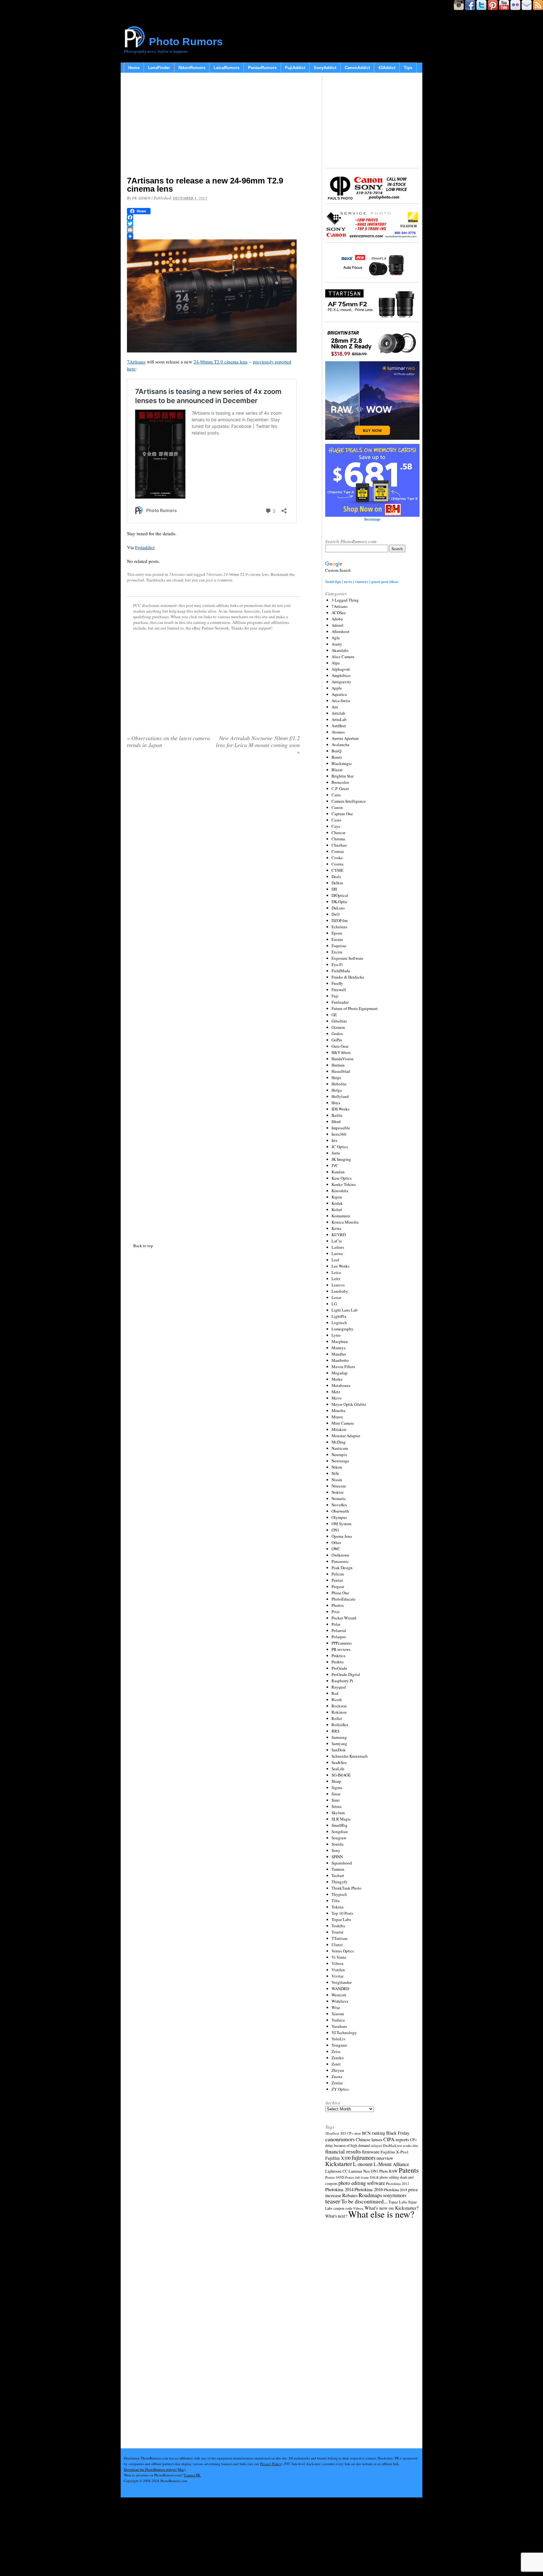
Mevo (337, 1398)
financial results (343, 2151)
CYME (337, 870)
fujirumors (364, 2158)
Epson (337, 933)
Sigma (337, 1787)
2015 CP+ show (351, 2133)
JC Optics (340, 1147)
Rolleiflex (340, 1725)
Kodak (337, 1203)
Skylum (338, 1813)
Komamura (341, 1216)
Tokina (337, 1907)
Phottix (338, 1605)
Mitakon (339, 1429)
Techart (338, 1875)
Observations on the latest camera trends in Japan (168, 741)
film (415, 2146)
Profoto (338, 1662)
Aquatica (339, 694)
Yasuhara (339, 2026)
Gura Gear (340, 1046)
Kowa (336, 1228)
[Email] (213, 230)
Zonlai (337, 2083)
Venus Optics (343, 1951)
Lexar (336, 1297)
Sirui (336, 1800)
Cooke (337, 858)
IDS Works (340, 1109)
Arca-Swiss (341, 701)
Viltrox (338, 1963)
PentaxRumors (262, 68)
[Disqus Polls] (213, 841)
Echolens (339, 927)
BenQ (336, 751)
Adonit (337, 625)
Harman (338, 1065)
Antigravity (341, 682)
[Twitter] (213, 224)
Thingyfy (340, 1882)
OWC (336, 1549)
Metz (336, 1392)
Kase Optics (342, 1178)
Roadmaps (370, 2195)
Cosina (337, 864)
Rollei (337, 1718)
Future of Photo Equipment (355, 1008)
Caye (336, 826)
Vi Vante (339, 1957)
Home (134, 68)
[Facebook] (213, 217)
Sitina (337, 1806)
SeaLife (338, 1769)
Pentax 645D (335, 2177)
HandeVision (343, 1059)
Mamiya (339, 1348)
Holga (337, 1090)
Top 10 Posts (342, 1913)
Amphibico (341, 675)
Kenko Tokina (344, 1184)
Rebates (350, 2195)
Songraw (339, 1838)
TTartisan (340, 1938)
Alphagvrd (341, 669)
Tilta (336, 1901)
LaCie (337, 1241)
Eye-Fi (337, 964)
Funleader (340, 1002)
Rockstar (339, 1706)
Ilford (336, 1122)
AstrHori (339, 726)
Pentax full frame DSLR (362, 2177)
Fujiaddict (145, 547)
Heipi (336, 1078)
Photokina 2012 (398, 2183)
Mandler (339, 1354)
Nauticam (340, 1448)
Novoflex (339, 1505)
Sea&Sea (339, 1762)
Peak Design (342, 1568)
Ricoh (337, 1700)
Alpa (336, 663)
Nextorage (340, 1461)
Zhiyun (338, 2070)
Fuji (335, 996)
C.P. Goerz (340, 789)
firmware (371, 2151)
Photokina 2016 (369, 2189)
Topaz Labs (341, 1919)
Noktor (337, 1492)
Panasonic (340, 1561)
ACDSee (339, 613)
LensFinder (159, 68)
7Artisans (136, 362)
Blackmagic (342, 763)
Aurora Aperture (345, 738)
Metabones (341, 1385)
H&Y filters (341, 1052)
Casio (336, 820)
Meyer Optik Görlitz (349, 1404)
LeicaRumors (227, 68)
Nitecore (339, 1486)
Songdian (340, 1831)
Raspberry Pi (342, 1681)
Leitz (336, 1279)
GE (334, 1015)
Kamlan (338, 1172)
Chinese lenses (369, 2139)
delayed (376, 2145)
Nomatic (339, 1498)
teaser (333, 2201)
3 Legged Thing (345, 600)
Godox (337, 1034)
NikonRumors (192, 68)
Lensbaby (340, 1291)
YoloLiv (339, 2039)
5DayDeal (332, 2133)
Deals (336, 876)
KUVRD (339, 1235)
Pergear (338, 1586)
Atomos (338, 732)
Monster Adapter (346, 1436)
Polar (336, 1624)
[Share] (213, 236)
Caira (336, 795)
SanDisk (339, 1750)
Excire (337, 952)
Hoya (336, 1103)
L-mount (363, 2164)
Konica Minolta (345, 1222)
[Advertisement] (213, 126)
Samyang (339, 1744)
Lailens (338, 1247)
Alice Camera (343, 657)
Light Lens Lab (345, 1310)
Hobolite (339, 1084)
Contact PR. (192, 2475)
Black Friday (398, 2133)
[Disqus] (213, 998)
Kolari (337, 1209)
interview (385, 2158)
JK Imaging (341, 1159)
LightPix (339, 1316)
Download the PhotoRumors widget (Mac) (155, 2469)
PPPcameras (342, 1643)
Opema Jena (342, 1536)
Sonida (337, 1844)
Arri (335, 707)
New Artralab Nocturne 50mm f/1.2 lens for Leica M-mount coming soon (258, 745)
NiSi (335, 1473)
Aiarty (337, 644)
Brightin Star (343, 776)
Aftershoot (340, 631)
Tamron (338, 1869)
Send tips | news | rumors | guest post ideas (362, 581)
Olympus (339, 1517)
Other (336, 1542)
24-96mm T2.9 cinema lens (221, 362)
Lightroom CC (336, 2171)
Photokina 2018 (395, 2190)
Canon (337, 807)
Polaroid (339, 1630)
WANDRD (340, 1989)
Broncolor (340, 782)
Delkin (337, 883)
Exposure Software (347, 958)
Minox (337, 1417)
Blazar (337, 770)
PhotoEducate (343, 1599)
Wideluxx (340, 2001)
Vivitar (337, 1976)
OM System (341, 1524)
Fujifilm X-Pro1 (395, 2152)
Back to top (143, 1246)
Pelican (338, 1574)
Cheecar (338, 832)
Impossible (341, 1128)
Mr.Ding (339, 1442)
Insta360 (339, 1134)
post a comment (219, 580)
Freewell (339, 990)
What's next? (336, 2216)
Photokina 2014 (339, 2189)
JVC (335, 1165)
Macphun (340, 1341)
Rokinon (339, 1712)
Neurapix (339, 1454)
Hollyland (340, 1096)
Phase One (340, 1593)
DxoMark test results (397, 2145)
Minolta (338, 1411)
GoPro (337, 1040)
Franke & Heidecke (348, 977)
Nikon (337, 1467)
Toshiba (338, 1926)
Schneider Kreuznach (350, 1756)
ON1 (335, 1530)
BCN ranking (374, 2133)
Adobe (337, 619)
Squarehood (342, 1863)
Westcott (339, 1995)
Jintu (336, 1153)
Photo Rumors (186, 41)
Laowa (337, 1253)
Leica (336, 1272)
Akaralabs (340, 650)
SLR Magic (341, 1819)
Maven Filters (343, 1367)
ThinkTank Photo (346, 1888)
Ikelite (337, 1115)
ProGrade (339, 1668)
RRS (335, 1731)
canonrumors (340, 2139)
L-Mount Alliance (391, 2164)
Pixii (336, 1612)
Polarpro (339, 1637)
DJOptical (340, 895)
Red (335, 1693)
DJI (334, 889)
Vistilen (338, 1970)
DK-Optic (340, 902)
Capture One (342, 814)
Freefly (337, 983)
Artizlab (338, 713)
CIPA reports (396, 2139)
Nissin (337, 1480)
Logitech (339, 1323)
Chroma (338, 839)
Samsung (339, 1737)
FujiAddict (295, 68)
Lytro (336, 1335)
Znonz (337, 2077)
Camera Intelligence (349, 801)
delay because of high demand (348, 2145)
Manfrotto (340, 1360)
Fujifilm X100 (338, 2158)
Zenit (336, 2064)
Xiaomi (338, 2014)
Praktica (338, 1656)
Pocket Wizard (344, 1618)
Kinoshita (340, 1191)
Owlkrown (340, 1555)
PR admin (141, 198)
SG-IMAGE (341, 1775)
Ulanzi (337, 1945)
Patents (409, 2170)
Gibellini (339, 1021)
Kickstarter (339, 2164)
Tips (408, 68)
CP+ (414, 2140)
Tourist (337, 1932)
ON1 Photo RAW (384, 2171)
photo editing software (362, 2183)
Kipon (337, 1197)
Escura (337, 939)
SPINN (337, 1857)
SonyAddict (325, 68)
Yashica (338, 2020)
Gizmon (338, 1027)
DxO (335, 914)
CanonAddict (357, 68)
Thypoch (339, 1894)
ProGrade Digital (346, 1674)
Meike (337, 1379)
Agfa (336, 638)
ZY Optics (340, 2089)
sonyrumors (395, 2195)
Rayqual (339, 1687)
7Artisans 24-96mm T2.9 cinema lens (237, 574)
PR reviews (341, 1649)
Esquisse (339, 946)
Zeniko (338, 2058)
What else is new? (381, 2214)
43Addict (387, 68)
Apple (337, 688)
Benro (337, 757)
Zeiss (336, 2051)
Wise (336, 2007)
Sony (336, 1850)
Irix (335, 1140)
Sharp (336, 1781)
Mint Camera (343, 1423)
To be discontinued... (364, 2201)
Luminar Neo (359, 2171)
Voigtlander (342, 1982)
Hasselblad (341, 1071)
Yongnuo (339, 2045)
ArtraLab (339, 719)
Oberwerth (340, 1511)
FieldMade (341, 971)
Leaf (335, 1260)
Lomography (343, 1329)
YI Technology (344, 2033)
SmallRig (340, 1825)
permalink (136, 580)
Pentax (337, 1580)
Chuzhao (339, 845)
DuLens (338, 908)
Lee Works (340, 1266)
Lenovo (338, 1285)
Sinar (336, 1794)
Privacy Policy (271, 2464)
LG (334, 1304)
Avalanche (340, 745)
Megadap (340, 1373)
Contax (338, 851)
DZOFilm (340, 920)
